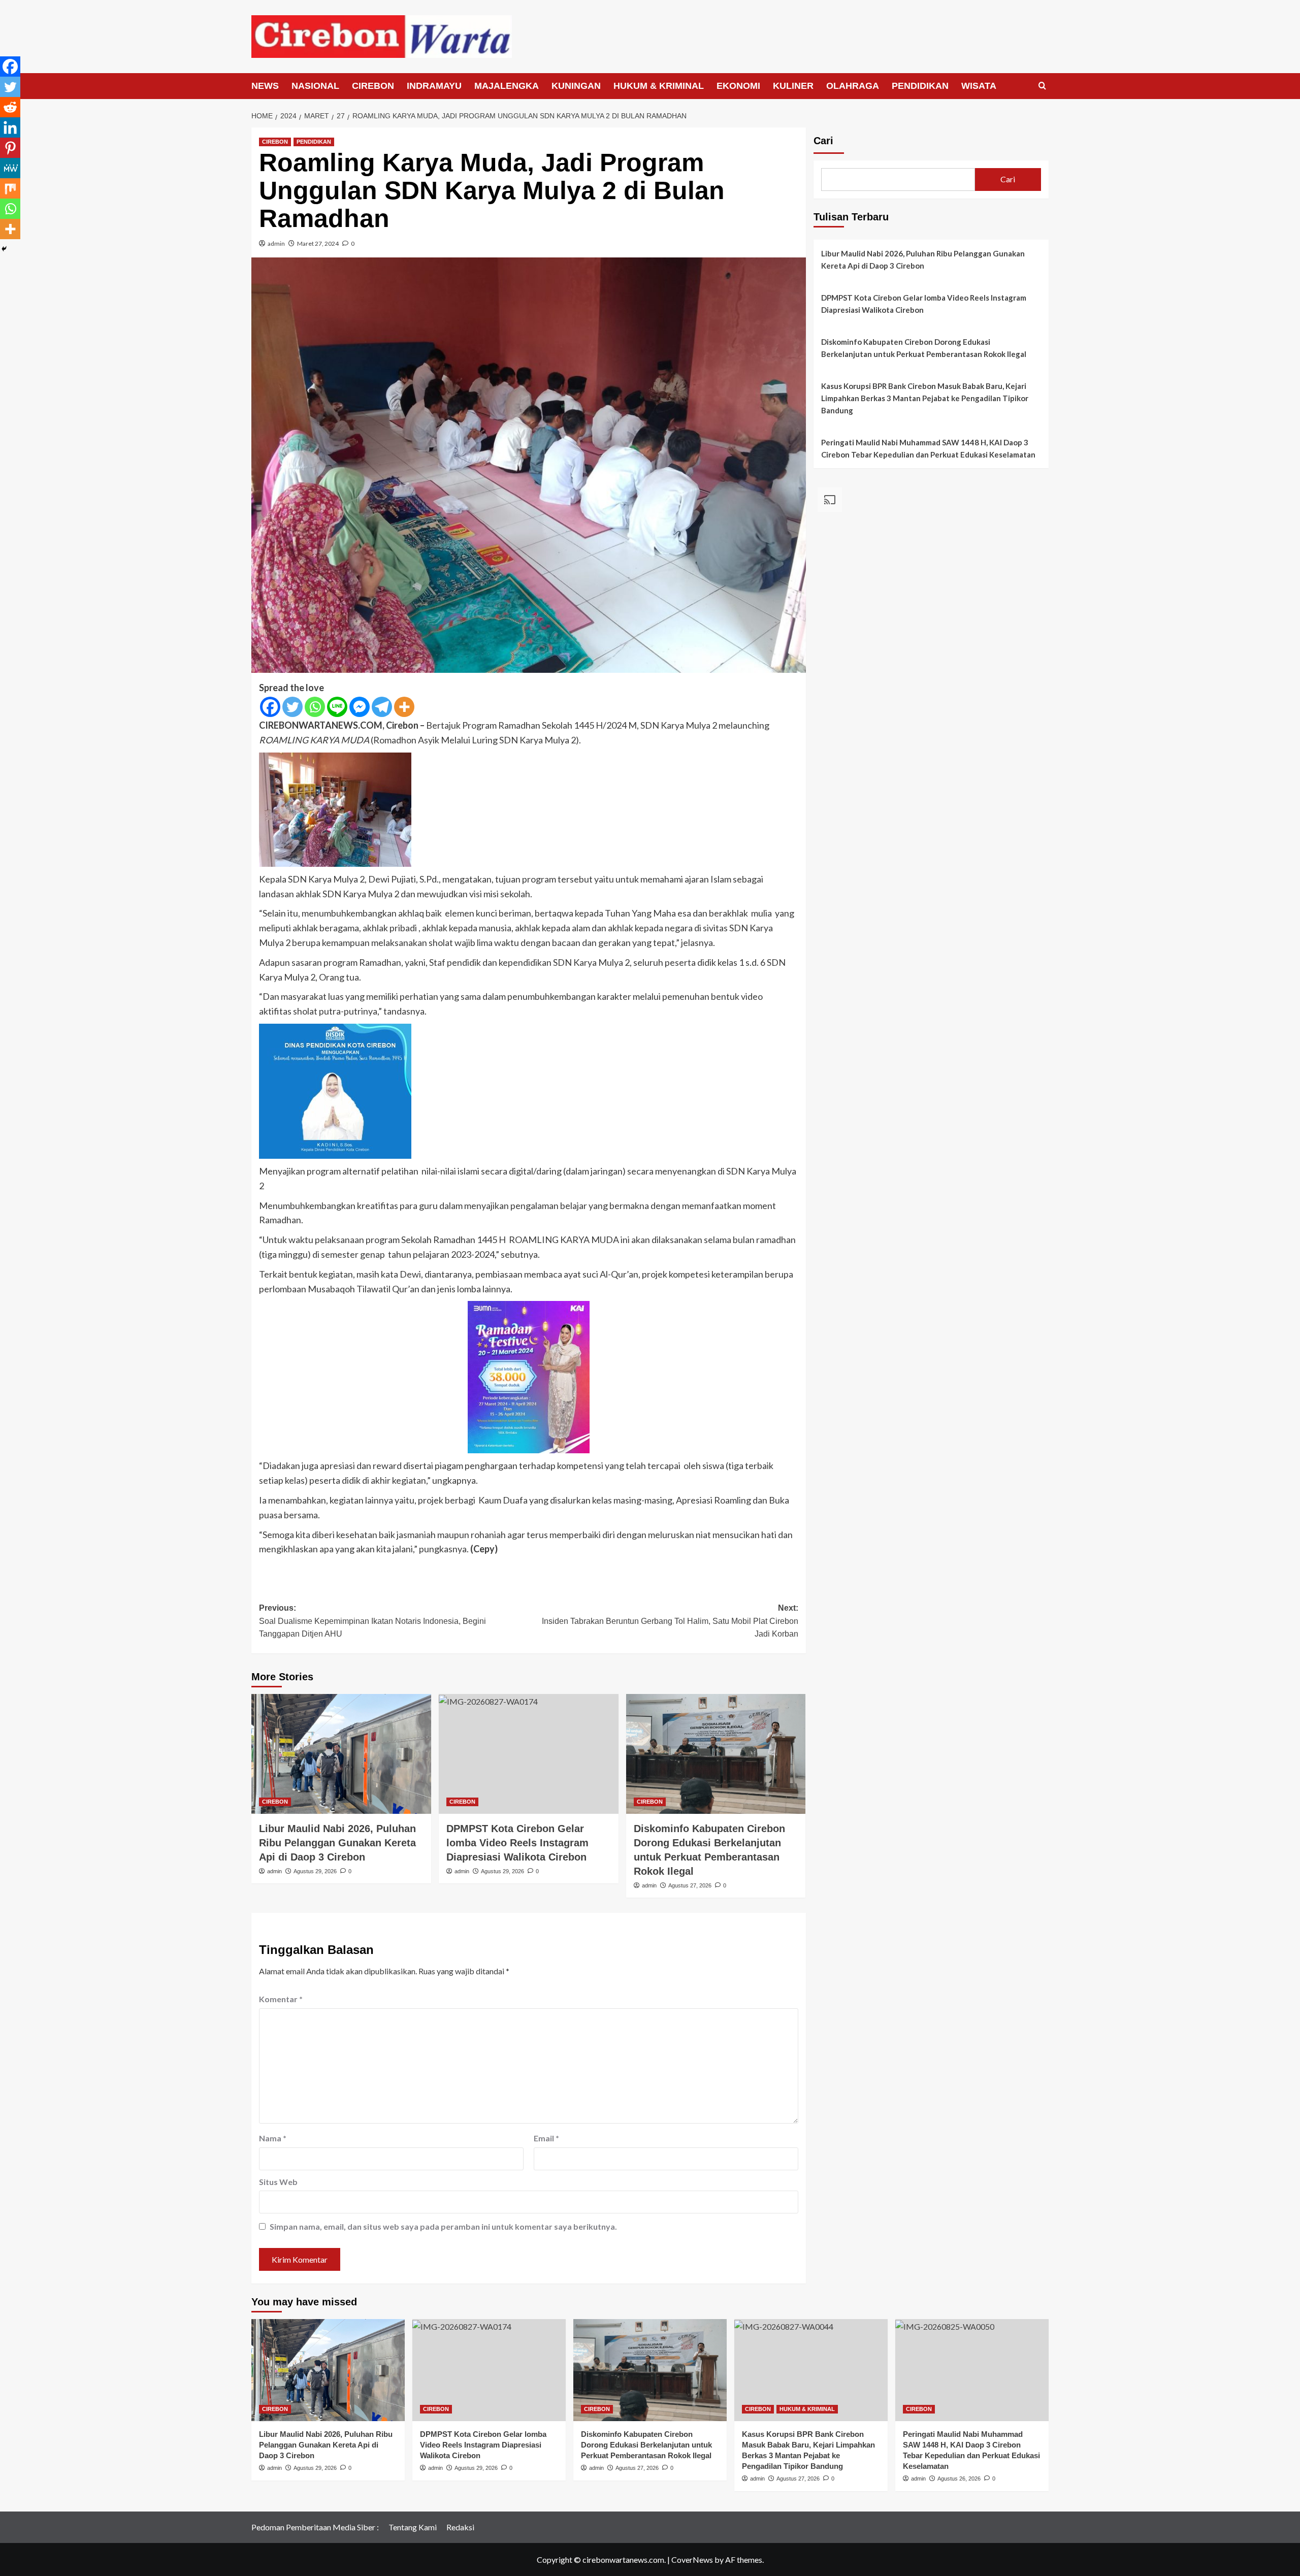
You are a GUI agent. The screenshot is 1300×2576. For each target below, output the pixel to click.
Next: (670, 1621)
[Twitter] (292, 707)
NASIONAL (315, 86)
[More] (404, 707)
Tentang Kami (413, 2527)
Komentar (281, 1999)
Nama (273, 2138)
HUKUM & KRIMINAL (659, 86)
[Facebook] (270, 707)
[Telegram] (382, 707)
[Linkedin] (10, 127)
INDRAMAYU (434, 86)
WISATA (979, 86)
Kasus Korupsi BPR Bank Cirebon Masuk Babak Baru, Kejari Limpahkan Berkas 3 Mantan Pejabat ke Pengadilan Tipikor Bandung (925, 398)
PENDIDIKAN (920, 86)
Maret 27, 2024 (318, 243)
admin (276, 243)
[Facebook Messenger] (360, 707)
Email (546, 2138)
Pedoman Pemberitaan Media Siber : (315, 2527)
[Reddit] (10, 107)
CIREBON (373, 86)
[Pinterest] (10, 148)
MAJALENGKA (507, 86)
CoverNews (692, 2559)
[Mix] (10, 188)
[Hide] (4, 249)
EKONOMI (738, 86)
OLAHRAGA (853, 86)
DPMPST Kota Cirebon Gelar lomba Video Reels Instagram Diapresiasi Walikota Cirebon (517, 1843)
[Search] (1042, 86)
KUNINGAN (576, 86)
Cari (823, 141)
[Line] (337, 707)
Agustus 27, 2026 (690, 1885)
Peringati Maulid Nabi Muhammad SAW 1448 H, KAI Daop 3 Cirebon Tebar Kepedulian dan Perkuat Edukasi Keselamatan (928, 448)
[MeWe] (10, 168)
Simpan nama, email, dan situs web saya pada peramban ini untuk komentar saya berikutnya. (443, 2226)
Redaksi (460, 2527)
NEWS (265, 86)
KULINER (793, 86)
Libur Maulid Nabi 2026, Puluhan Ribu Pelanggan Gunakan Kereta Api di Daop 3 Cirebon (337, 1843)
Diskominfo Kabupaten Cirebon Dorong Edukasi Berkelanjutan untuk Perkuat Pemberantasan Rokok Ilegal (924, 348)
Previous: (372, 1621)
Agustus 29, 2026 (315, 1871)
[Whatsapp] (315, 707)
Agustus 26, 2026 (959, 2479)
